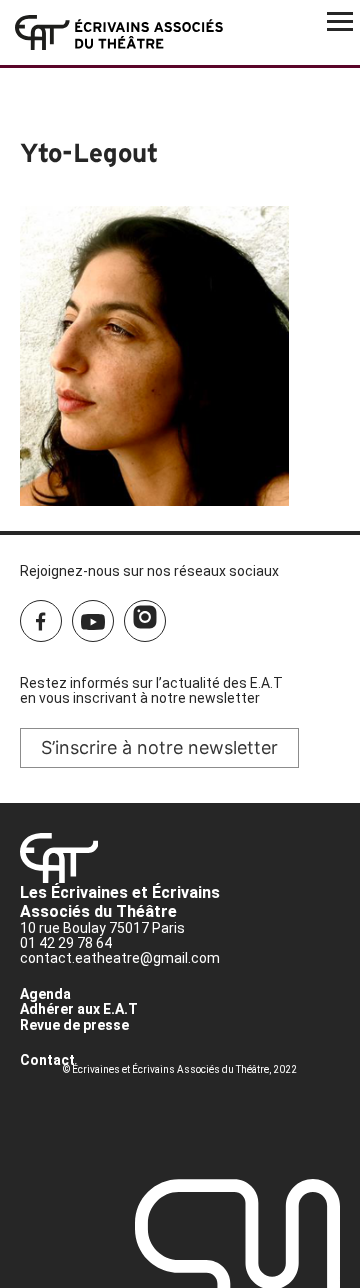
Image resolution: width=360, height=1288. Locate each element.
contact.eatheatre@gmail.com (120, 958)
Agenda (45, 994)
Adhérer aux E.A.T (79, 1009)
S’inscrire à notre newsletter (159, 747)
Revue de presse (74, 1025)
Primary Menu (340, 20)
